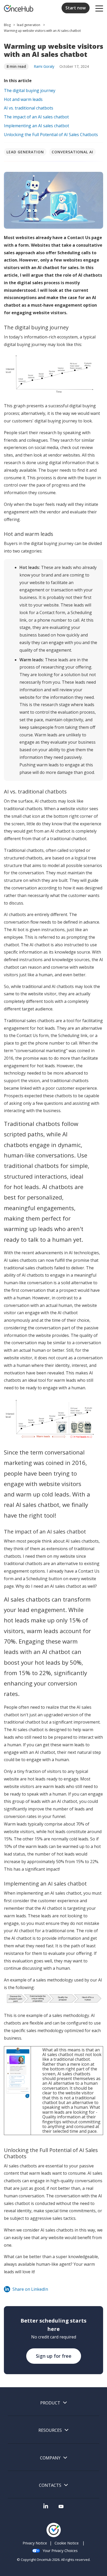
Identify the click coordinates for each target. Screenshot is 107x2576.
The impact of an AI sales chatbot (36, 117)
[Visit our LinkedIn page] (46, 2508)
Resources (50, 2430)
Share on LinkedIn (30, 2289)
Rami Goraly (44, 66)
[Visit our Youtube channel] (61, 2508)
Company (50, 2458)
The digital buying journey (30, 90)
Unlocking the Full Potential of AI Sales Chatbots (51, 135)
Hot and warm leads (23, 99)
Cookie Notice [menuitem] (67, 2543)
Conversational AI (72, 152)
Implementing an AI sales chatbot (36, 126)
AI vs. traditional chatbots (29, 108)
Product (50, 2403)
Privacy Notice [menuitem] (35, 2543)
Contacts (50, 2485)
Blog (8, 25)
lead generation (29, 25)
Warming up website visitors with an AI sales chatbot (42, 31)
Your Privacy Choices (60, 2551)
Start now (76, 8)
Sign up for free (54, 2356)
